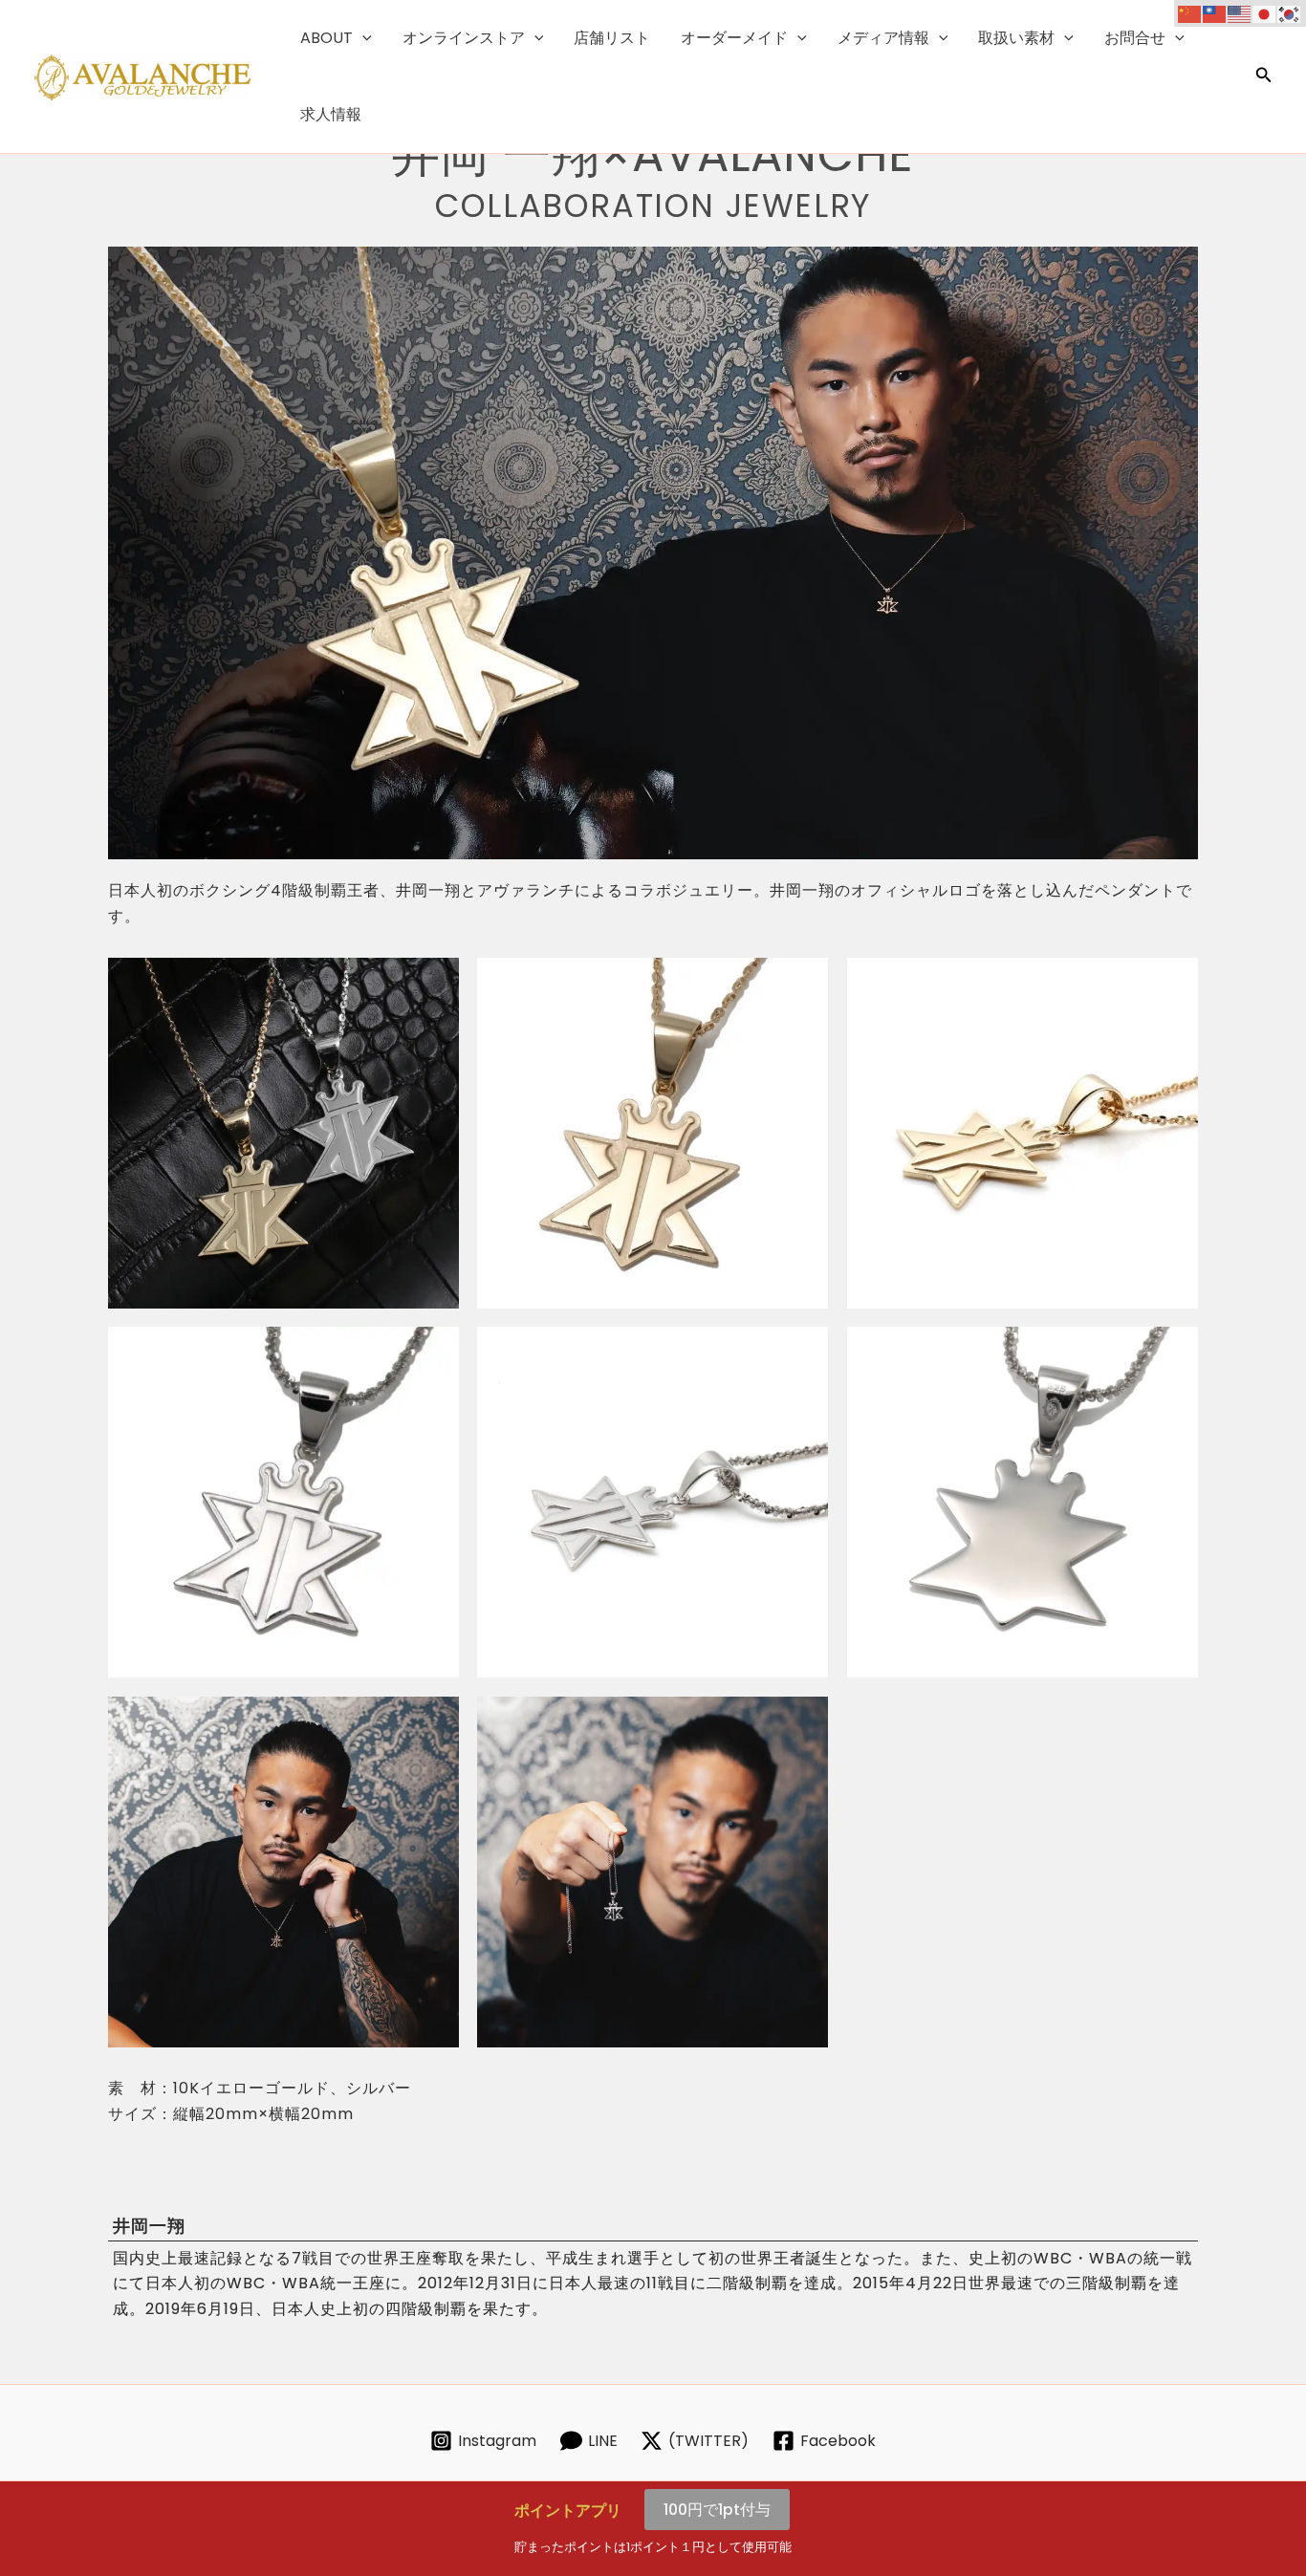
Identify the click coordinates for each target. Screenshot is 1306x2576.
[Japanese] (1265, 13)
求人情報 (331, 114)
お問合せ (1135, 38)
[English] (1240, 13)
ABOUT (326, 38)
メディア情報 (883, 38)
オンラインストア (464, 38)
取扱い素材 (1016, 38)
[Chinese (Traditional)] (1215, 13)
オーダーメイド (734, 38)
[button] (362, 38)
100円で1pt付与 (717, 2510)
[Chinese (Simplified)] (1190, 13)
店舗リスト (612, 38)
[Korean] (1290, 13)
